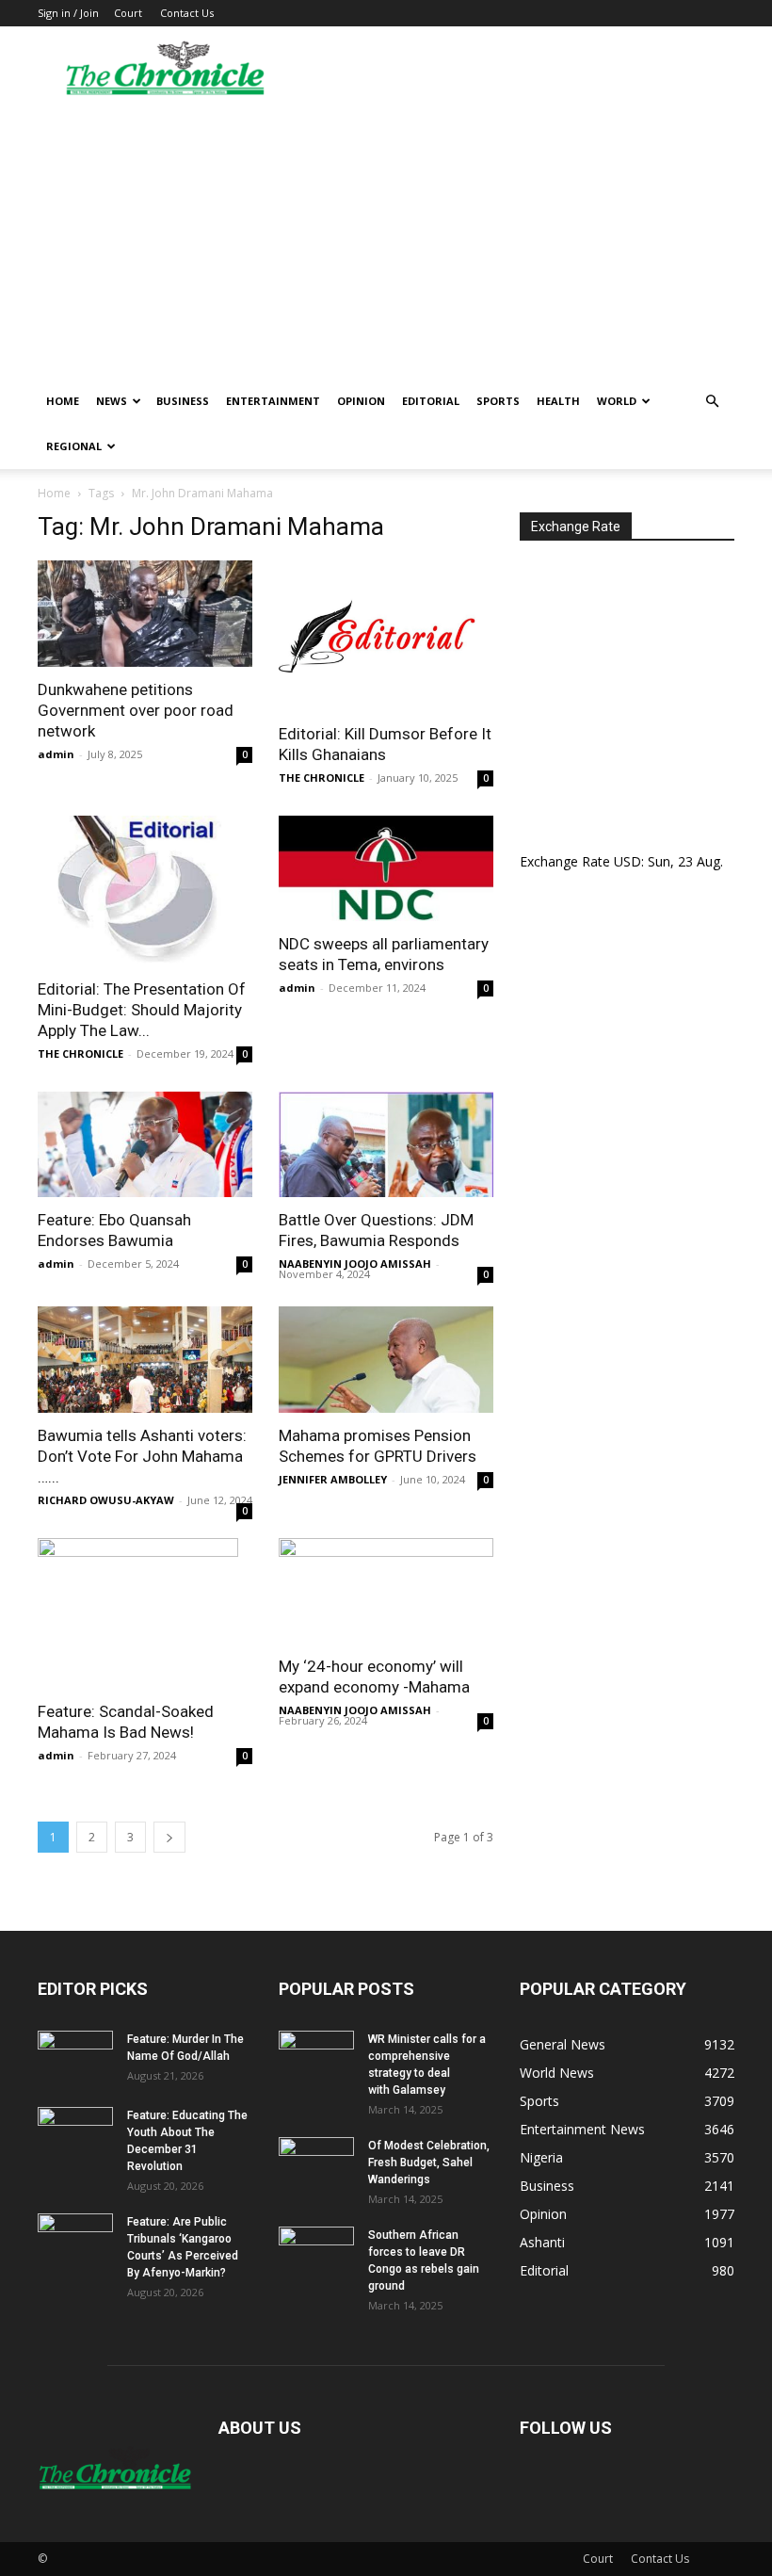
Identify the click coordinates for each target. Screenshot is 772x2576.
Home (63, 401)
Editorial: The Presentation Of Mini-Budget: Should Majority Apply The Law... (142, 1010)
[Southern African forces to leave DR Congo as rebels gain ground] (316, 2253)
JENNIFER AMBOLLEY (333, 1479)
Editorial (431, 401)
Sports (498, 401)
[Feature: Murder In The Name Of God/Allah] (75, 2057)
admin (56, 754)
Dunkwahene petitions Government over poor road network (136, 710)
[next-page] (169, 1837)
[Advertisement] (386, 237)
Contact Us (187, 13)
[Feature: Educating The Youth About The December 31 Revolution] (75, 2133)
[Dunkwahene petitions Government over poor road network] (145, 614)
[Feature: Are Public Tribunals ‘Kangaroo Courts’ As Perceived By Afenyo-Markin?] (75, 2240)
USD (627, 861)
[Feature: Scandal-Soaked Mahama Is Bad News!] (145, 1613)
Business (183, 401)
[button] (712, 402)
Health (558, 401)
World (617, 401)
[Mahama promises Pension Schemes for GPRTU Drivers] (386, 1360)
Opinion (361, 401)
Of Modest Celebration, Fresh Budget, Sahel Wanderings (429, 2163)
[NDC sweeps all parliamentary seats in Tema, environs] (386, 869)
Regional (74, 446)
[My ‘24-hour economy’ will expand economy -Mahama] (386, 1591)
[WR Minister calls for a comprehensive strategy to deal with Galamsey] (316, 2057)
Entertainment (273, 401)
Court (128, 13)
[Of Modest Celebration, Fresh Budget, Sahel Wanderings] (316, 2163)
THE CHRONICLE (322, 778)
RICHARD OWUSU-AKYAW (106, 1500)
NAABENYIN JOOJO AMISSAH (355, 1264)
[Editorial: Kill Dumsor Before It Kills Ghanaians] (386, 636)
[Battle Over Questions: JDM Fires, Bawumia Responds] (386, 1145)
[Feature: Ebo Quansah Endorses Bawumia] (145, 1145)
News (112, 401)
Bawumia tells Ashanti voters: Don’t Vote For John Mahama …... (142, 1456)
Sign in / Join (68, 13)
